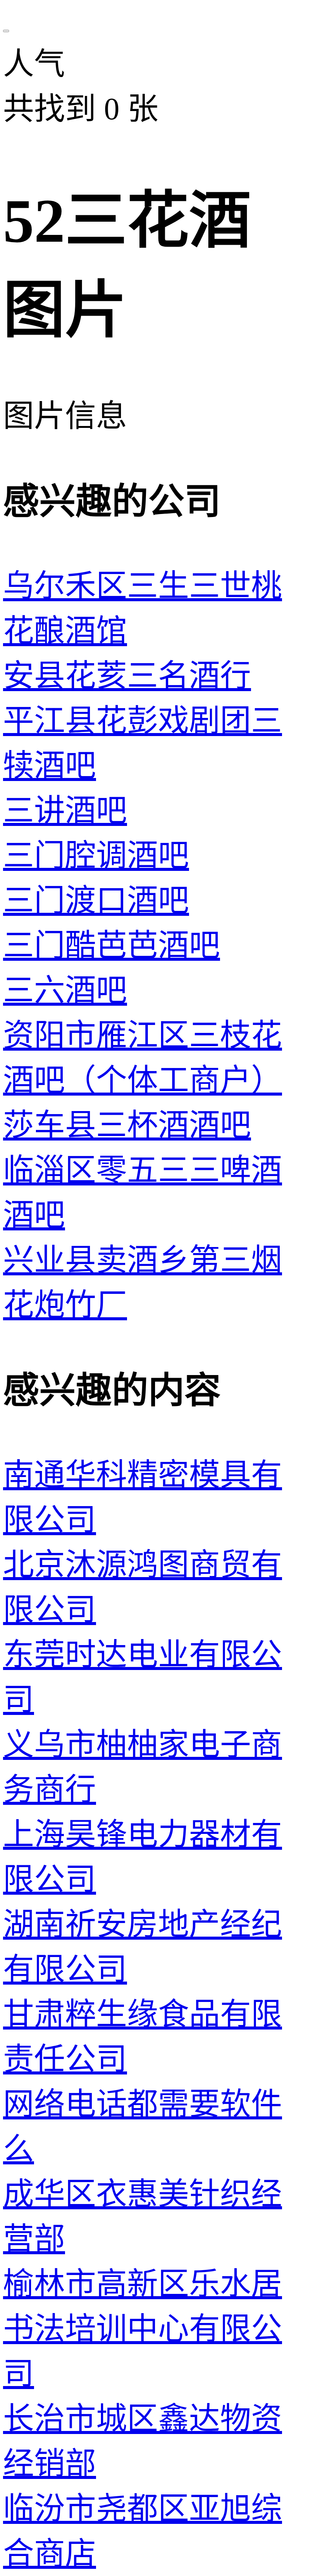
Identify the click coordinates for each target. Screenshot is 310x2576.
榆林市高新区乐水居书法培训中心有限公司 (143, 2329)
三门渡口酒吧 (96, 901)
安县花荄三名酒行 (127, 676)
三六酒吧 (65, 990)
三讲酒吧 (65, 811)
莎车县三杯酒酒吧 (127, 1125)
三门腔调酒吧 (96, 856)
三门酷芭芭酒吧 (112, 945)
